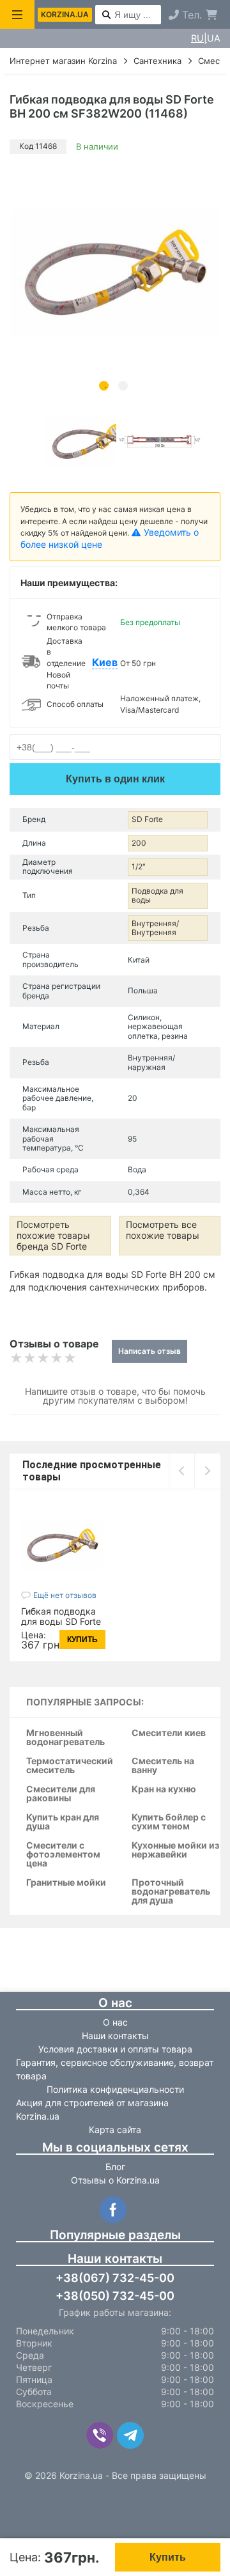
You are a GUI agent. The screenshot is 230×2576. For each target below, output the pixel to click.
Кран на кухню (164, 1789)
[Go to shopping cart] (211, 15)
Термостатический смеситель (70, 1766)
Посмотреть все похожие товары (163, 1230)
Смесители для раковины (61, 1794)
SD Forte (147, 819)
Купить (168, 2557)
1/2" (139, 866)
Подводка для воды (157, 895)
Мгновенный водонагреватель (65, 1738)
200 (139, 843)
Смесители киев (169, 1733)
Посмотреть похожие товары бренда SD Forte (53, 1235)
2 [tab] (123, 386)
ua (214, 38)
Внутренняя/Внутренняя (155, 928)
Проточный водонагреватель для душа (171, 1892)
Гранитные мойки (66, 1883)
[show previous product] (182, 1471)
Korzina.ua (65, 14)
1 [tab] (104, 386)
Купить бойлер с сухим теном (169, 1822)
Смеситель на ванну (163, 1766)
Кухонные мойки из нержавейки (175, 1850)
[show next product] (207, 1471)
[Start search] (106, 15)
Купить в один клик (115, 779)
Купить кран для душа (63, 1822)
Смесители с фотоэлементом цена (63, 1855)
